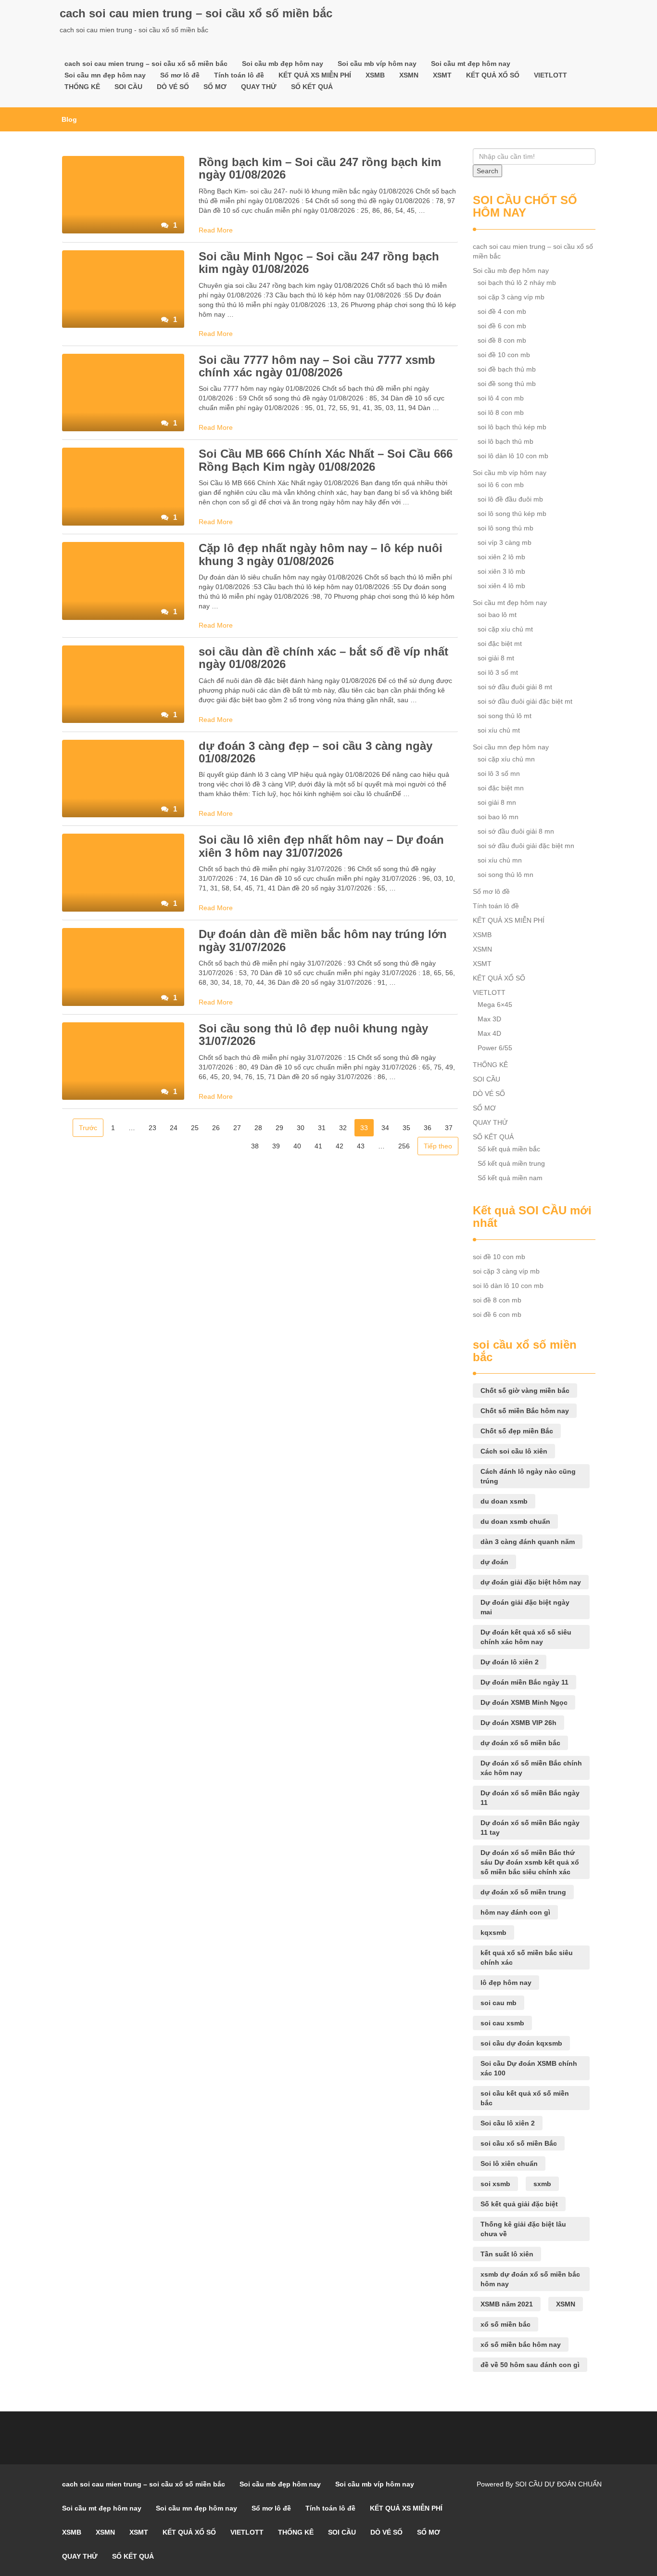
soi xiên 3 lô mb (501, 571)
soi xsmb (495, 2184)
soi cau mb (499, 2003)
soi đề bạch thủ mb (507, 369)
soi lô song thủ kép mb (512, 514)
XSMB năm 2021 (507, 2304)
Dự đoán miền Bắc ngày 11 (524, 1682)
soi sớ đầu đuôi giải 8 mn (516, 831)
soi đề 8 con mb (502, 340)
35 (406, 1128)
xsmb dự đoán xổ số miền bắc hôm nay (530, 2279)
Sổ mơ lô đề (180, 75)
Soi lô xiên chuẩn (509, 2164)
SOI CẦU (128, 87)
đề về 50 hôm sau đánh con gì (530, 2365)
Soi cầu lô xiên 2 (508, 2123)
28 (258, 1128)
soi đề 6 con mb (502, 326)
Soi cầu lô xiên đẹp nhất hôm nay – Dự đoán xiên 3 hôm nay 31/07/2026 (321, 846)
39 (276, 1146)
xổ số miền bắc (505, 2324)
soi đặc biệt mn (501, 788)
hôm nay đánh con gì (515, 1912)
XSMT (442, 75)
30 (301, 1128)
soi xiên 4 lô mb (501, 586)
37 (449, 1128)
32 (343, 1128)
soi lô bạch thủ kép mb (512, 427)
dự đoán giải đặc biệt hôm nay (531, 1582)
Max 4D (489, 1033)
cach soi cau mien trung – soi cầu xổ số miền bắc (196, 13)
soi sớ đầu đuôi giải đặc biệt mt (525, 701)
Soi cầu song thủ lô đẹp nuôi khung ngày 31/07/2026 (313, 1035)
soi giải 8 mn (497, 802)
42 (340, 1146)
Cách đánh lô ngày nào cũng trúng (528, 1476)
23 (152, 1128)
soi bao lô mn (498, 817)
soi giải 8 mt (496, 658)
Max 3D (489, 1019)
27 (237, 1128)
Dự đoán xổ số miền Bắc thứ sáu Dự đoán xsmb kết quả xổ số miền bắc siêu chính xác (530, 1862)
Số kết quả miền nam (510, 1178)
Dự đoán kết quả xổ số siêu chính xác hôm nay (526, 1637)
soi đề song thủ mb (507, 384)
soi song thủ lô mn (505, 875)
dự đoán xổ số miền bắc (520, 1743)
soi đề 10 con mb (504, 355)
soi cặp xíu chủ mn (506, 759)
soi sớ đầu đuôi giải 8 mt (515, 687)
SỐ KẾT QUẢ (312, 87)
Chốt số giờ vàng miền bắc (525, 1391)
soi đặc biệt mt (500, 644)
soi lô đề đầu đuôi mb (510, 499)
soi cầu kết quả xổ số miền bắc (525, 2098)
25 (195, 1128)
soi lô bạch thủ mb (505, 441)
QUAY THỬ (259, 87)
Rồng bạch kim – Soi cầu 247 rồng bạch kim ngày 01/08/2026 (320, 168)
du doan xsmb (504, 1501)
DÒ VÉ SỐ (173, 87)
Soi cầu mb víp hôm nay (377, 64)
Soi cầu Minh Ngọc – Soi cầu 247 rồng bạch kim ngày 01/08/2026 (319, 263)
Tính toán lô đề (239, 75)
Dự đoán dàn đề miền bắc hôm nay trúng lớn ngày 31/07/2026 (323, 940)
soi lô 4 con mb (501, 398)
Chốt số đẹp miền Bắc (517, 1431)
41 (318, 1146)
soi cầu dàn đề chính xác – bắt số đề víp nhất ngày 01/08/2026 (323, 658)
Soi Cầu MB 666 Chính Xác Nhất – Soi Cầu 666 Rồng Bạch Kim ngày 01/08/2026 (326, 460)
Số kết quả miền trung (511, 1163)
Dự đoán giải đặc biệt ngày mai (525, 1607)
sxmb (542, 2184)
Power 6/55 (495, 1048)
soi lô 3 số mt (498, 672)
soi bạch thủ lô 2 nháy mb (517, 283)
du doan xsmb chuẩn (515, 1521)
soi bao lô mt (497, 615)
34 (385, 1128)
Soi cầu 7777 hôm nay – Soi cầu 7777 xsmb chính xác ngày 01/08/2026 (317, 366)
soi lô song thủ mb (505, 528)
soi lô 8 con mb (501, 412)
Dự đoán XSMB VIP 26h (518, 1723)
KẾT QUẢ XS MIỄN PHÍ (315, 75)
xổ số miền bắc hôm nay (521, 2344)
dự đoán (494, 1562)
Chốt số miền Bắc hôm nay (525, 1411)
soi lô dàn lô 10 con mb (513, 456)
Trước (88, 1128)
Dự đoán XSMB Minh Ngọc (524, 1702)
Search (487, 171)
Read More (216, 230)
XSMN (409, 75)
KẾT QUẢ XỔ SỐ (493, 75)
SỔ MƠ (215, 87)
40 (297, 1146)
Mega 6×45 (495, 1005)
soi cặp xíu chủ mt (505, 629)
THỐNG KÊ (82, 87)
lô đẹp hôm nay (506, 1983)
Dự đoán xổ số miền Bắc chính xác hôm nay (531, 1768)
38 (255, 1146)
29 (279, 1128)
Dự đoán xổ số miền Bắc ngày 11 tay (530, 1828)
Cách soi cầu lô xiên (514, 1451)
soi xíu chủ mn (500, 860)
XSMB (375, 75)
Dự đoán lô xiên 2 (510, 1662)
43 (361, 1146)
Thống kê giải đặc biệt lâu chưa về (523, 2229)
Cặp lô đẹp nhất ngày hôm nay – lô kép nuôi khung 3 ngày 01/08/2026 (321, 554)
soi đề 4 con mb (502, 311)
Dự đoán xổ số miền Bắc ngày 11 (530, 1798)
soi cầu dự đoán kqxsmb (521, 2043)
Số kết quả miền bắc (509, 1149)
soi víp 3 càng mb (505, 542)
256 (404, 1146)
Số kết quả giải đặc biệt (519, 2204)
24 (174, 1128)
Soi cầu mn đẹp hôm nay (105, 75)
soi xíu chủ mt (499, 730)
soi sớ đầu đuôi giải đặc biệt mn (526, 846)
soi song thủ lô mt (505, 716)
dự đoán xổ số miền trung (523, 1892)
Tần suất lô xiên (507, 2254)
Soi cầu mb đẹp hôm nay (283, 64)
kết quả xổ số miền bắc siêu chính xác (527, 1958)
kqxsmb (493, 1932)
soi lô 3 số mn (499, 773)
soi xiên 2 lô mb (501, 557)
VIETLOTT (550, 75)
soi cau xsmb (502, 2023)
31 (322, 1128)
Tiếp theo (438, 1146)
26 (216, 1128)
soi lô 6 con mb (501, 485)
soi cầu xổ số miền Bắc (519, 2143)
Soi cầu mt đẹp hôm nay (471, 64)
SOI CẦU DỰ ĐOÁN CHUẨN (558, 2484)
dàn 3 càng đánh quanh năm (528, 1542)
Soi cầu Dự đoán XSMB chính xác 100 (529, 2068)
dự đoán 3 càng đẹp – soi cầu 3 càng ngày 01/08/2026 (316, 752)
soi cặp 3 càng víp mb (511, 297)
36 (428, 1128)
